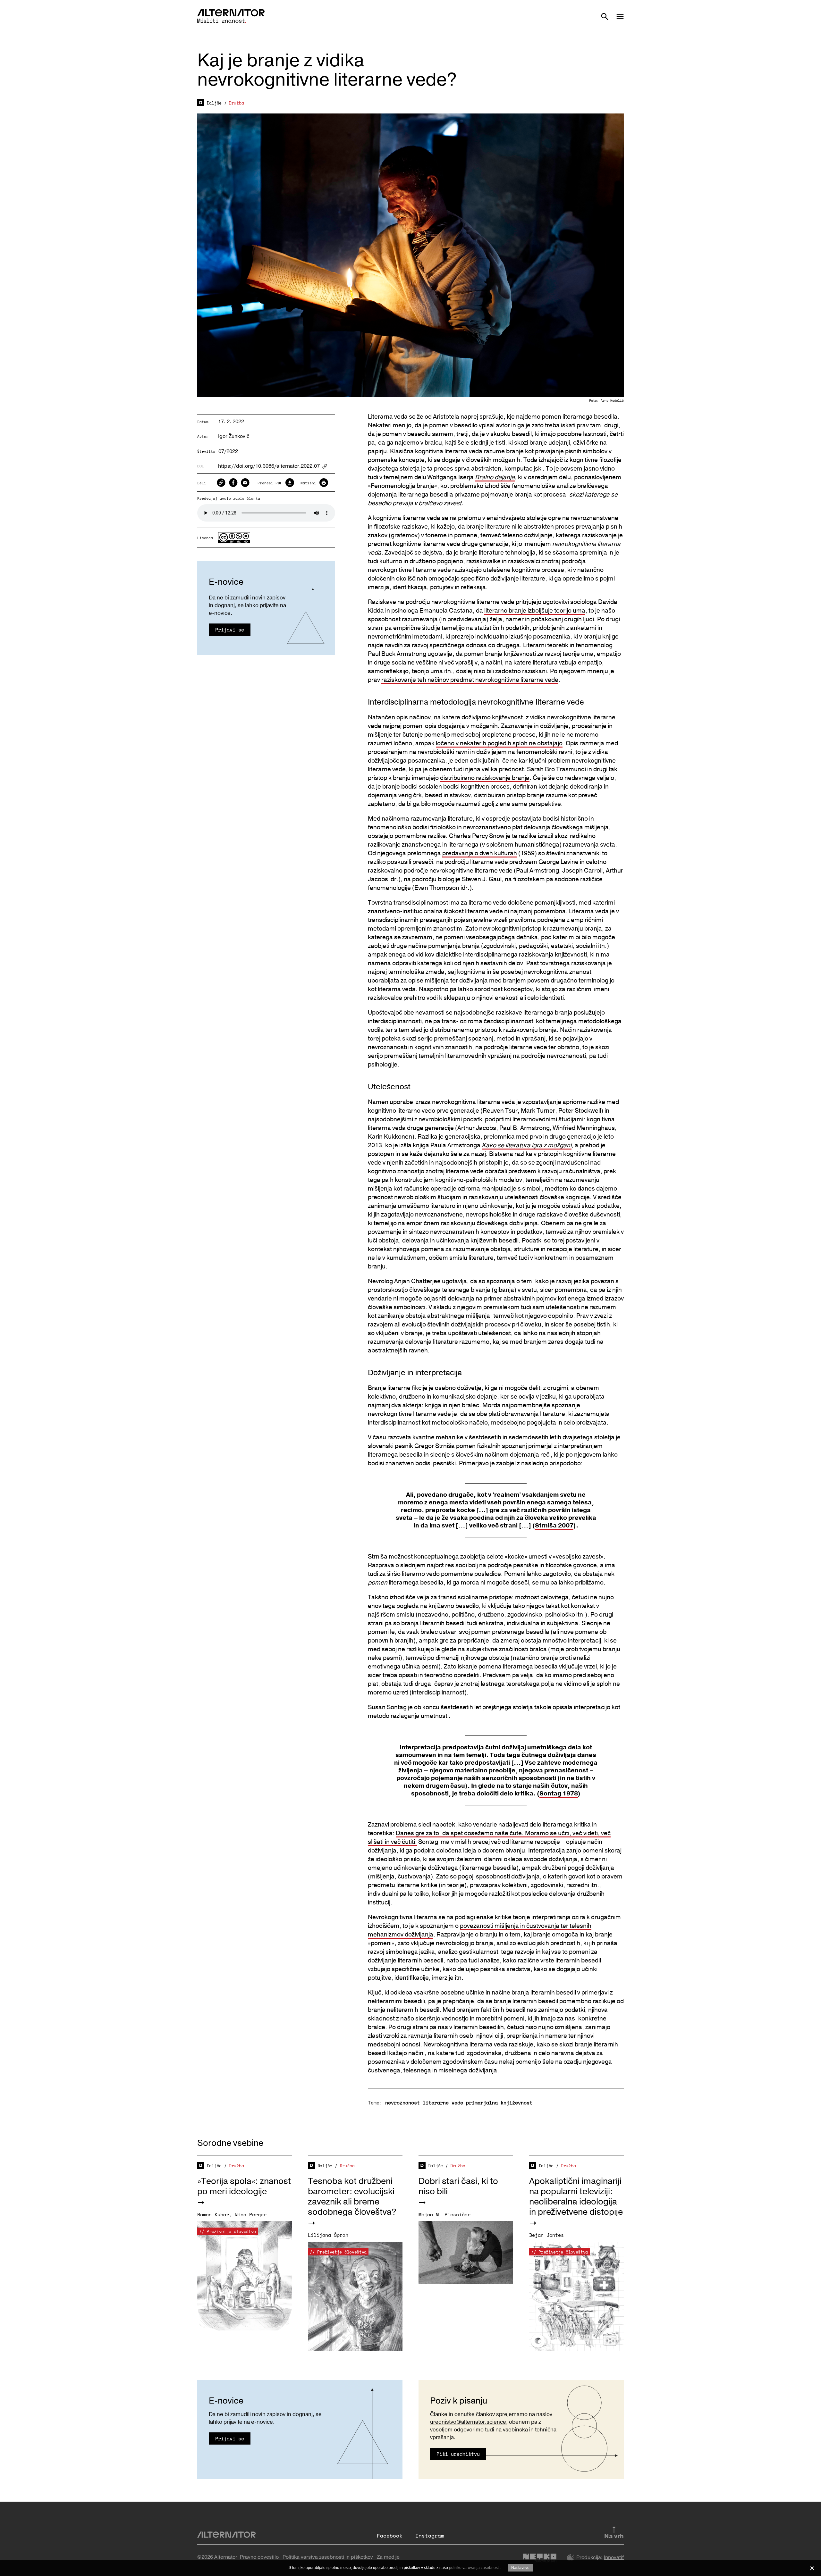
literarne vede (443, 2103)
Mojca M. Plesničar (444, 2214)
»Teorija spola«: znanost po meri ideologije (244, 2186)
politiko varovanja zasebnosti (474, 2568)
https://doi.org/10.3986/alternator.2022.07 (269, 466)
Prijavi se (230, 630)
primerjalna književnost (499, 2103)
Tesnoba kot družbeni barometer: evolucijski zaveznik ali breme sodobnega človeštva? (352, 2197)
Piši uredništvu (458, 2454)
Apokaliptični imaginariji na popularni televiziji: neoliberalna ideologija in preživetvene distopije (576, 2197)
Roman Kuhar (213, 2214)
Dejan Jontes (546, 2235)
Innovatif (614, 2557)
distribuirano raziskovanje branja (485, 778)
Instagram (430, 2536)
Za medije (388, 2557)
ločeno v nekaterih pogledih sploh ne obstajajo (499, 743)
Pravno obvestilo (259, 2557)
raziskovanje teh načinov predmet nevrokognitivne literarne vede (470, 680)
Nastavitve (520, 2568)
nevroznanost (402, 2103)
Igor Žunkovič (234, 436)
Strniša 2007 (554, 1526)
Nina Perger (251, 2214)
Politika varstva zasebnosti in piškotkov (328, 2557)
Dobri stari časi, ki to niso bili (458, 2186)
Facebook (390, 2536)
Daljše (214, 103)
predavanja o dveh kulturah (480, 853)
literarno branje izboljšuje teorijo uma (535, 611)
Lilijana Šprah (328, 2235)
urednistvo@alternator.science (468, 2422)
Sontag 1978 (559, 1794)
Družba (236, 103)
